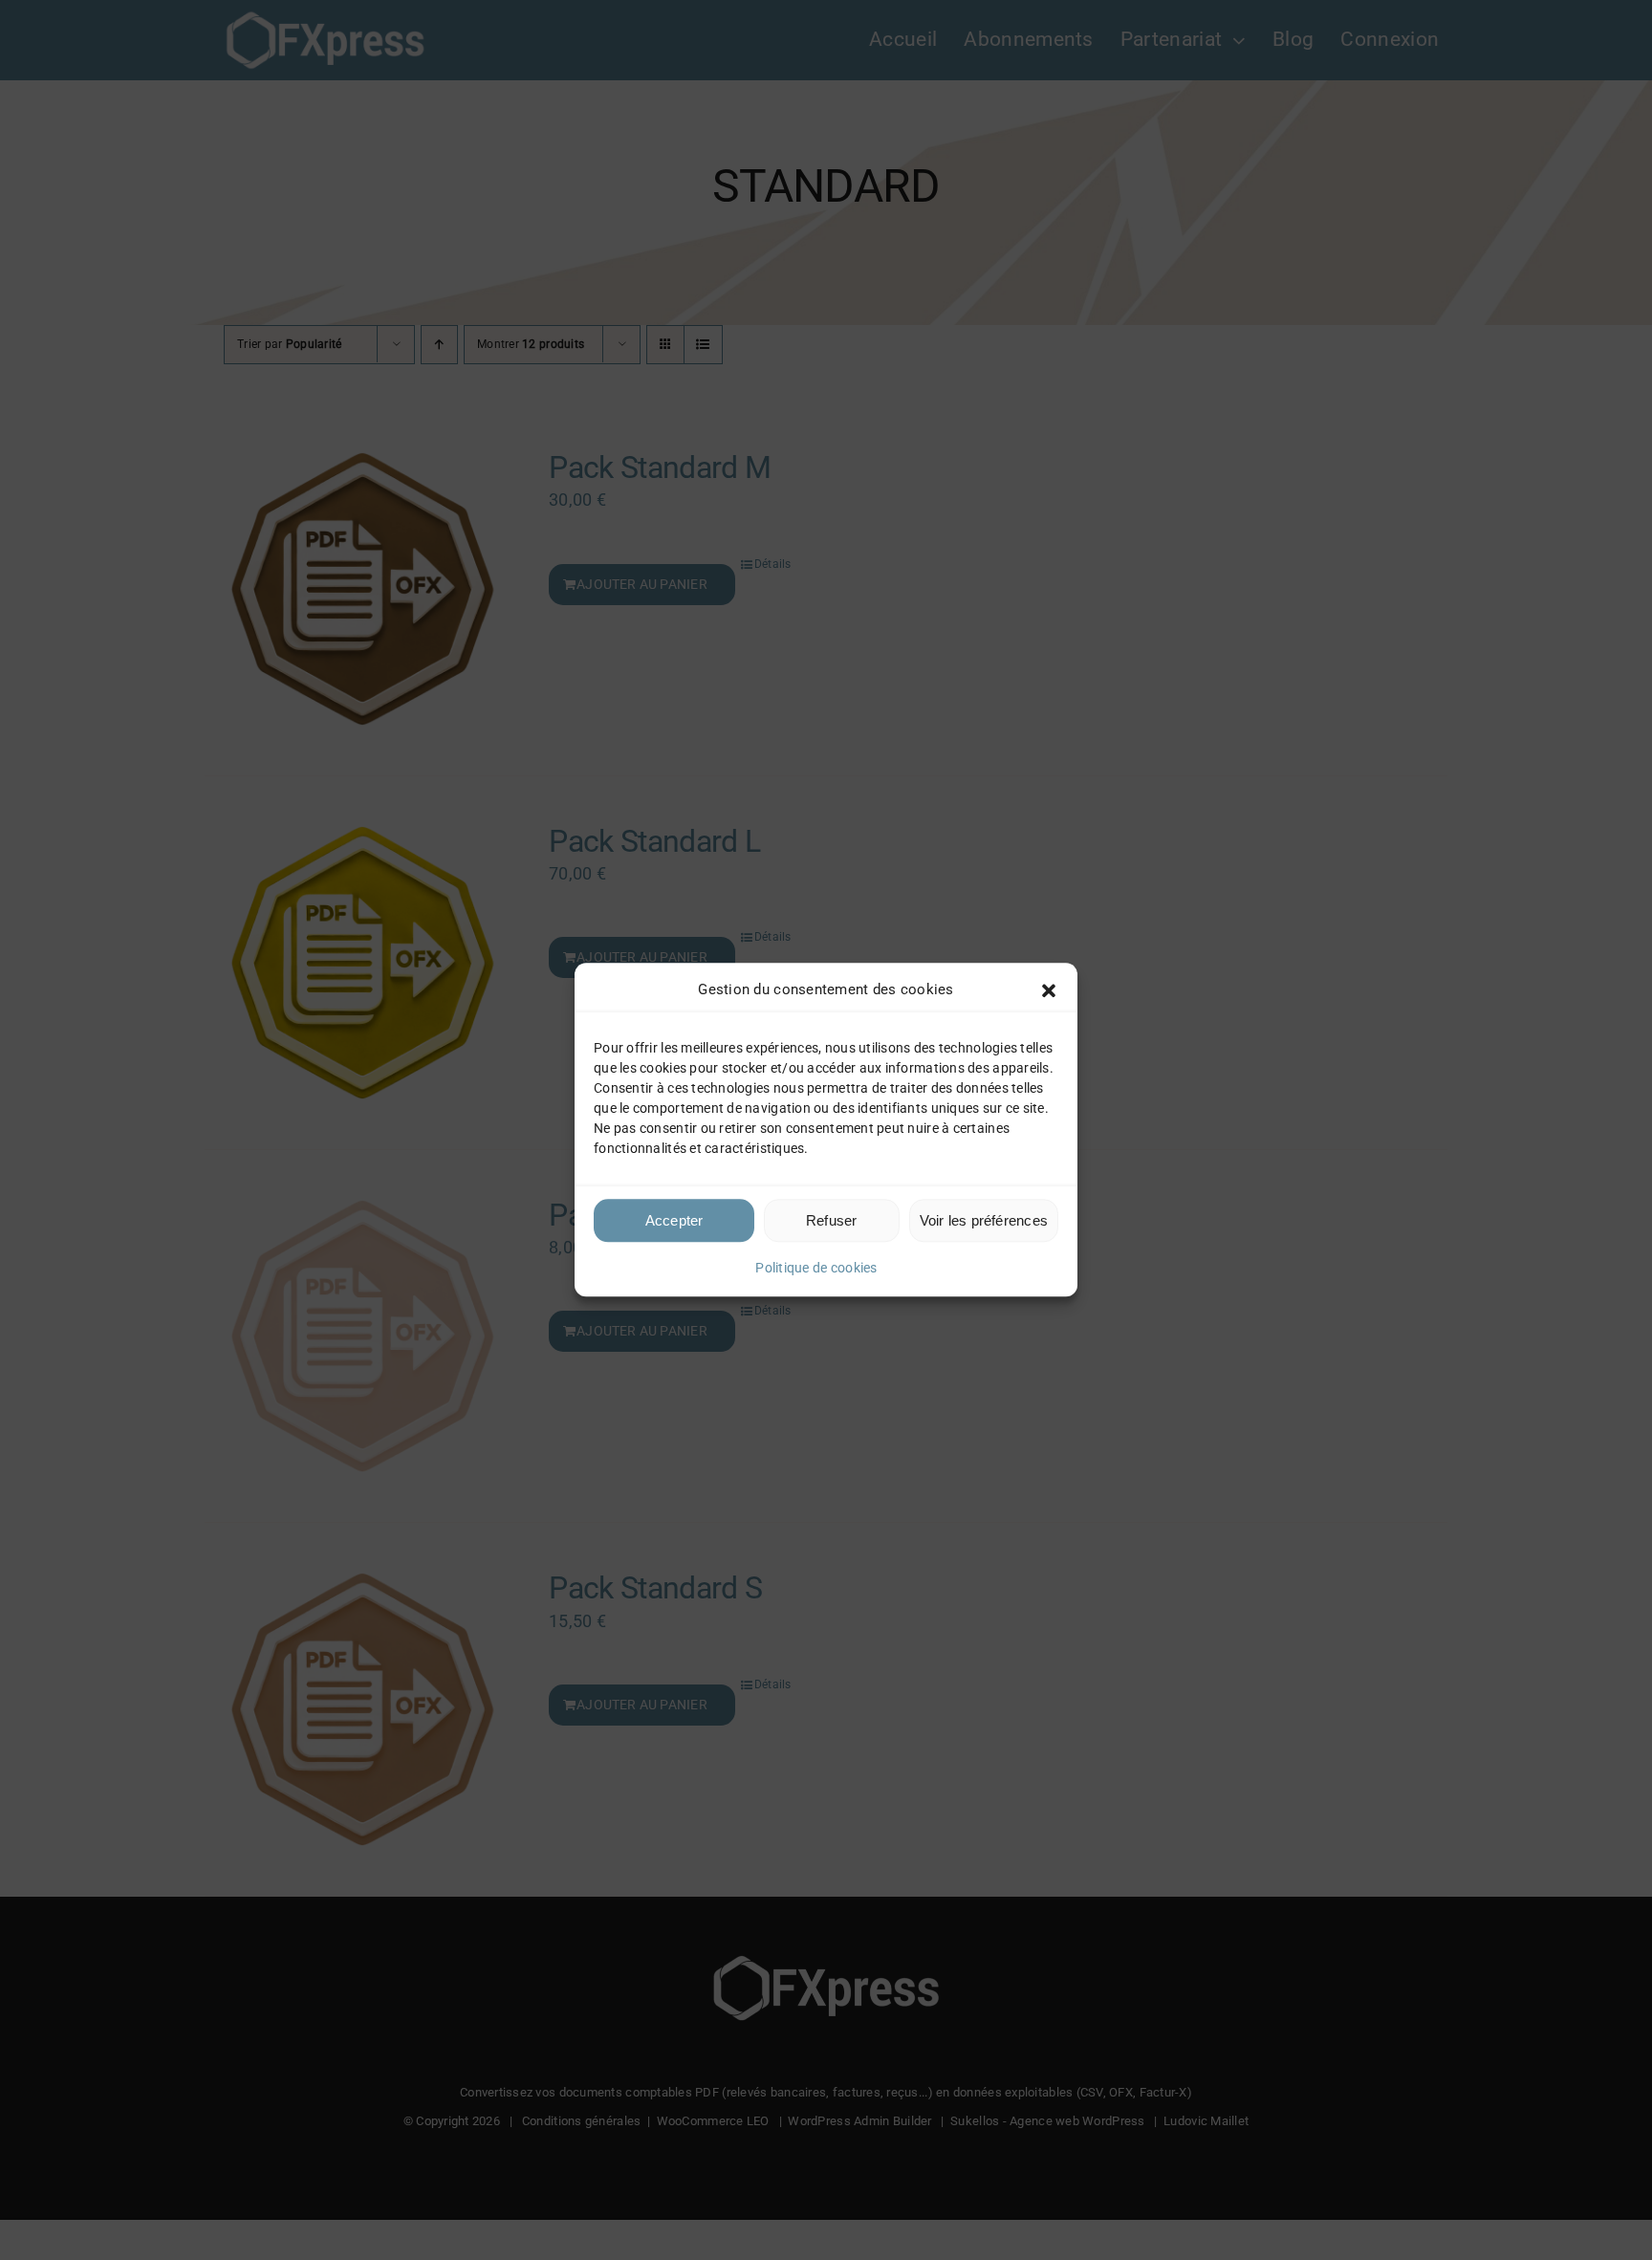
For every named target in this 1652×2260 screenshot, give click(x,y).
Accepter (674, 1220)
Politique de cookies (816, 1268)
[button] (1049, 990)
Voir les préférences (984, 1220)
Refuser (832, 1220)
